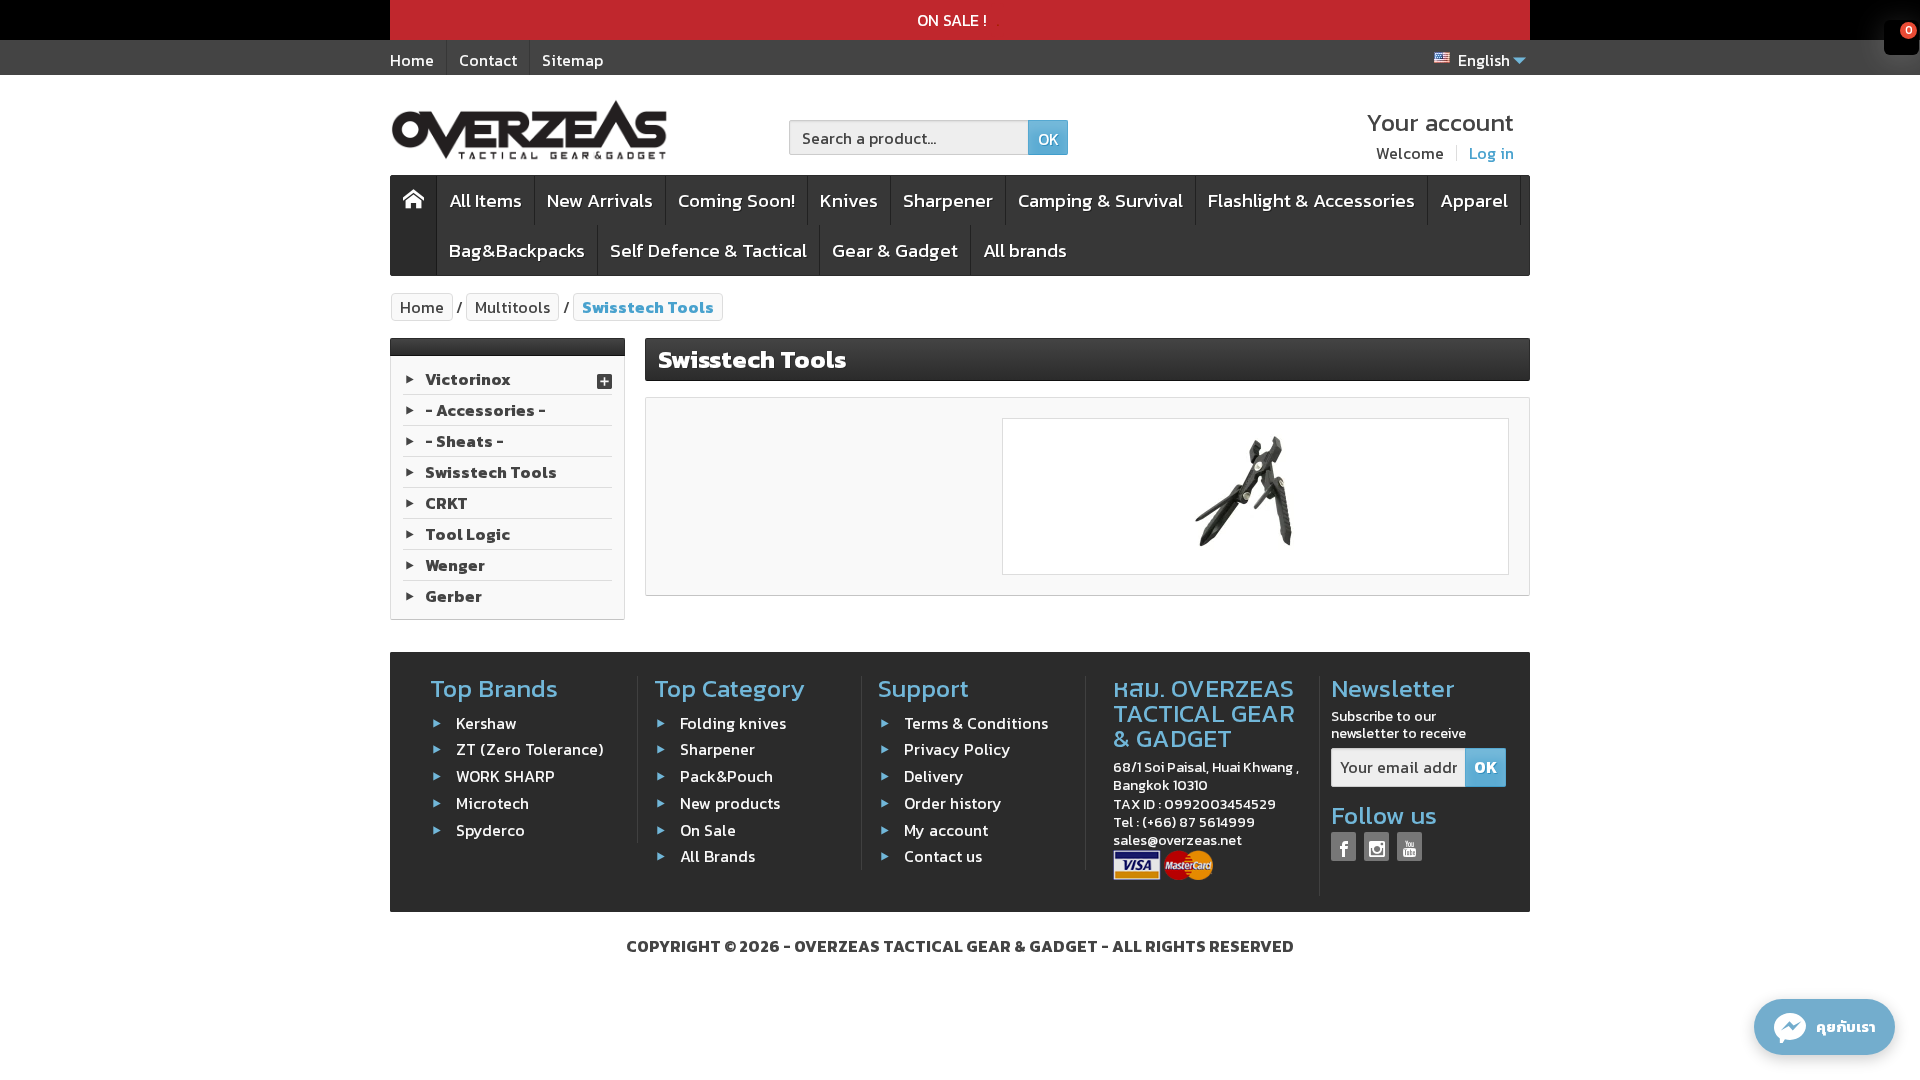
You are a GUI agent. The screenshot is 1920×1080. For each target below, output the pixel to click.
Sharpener (948, 200)
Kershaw (486, 722)
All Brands (717, 856)
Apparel (1474, 200)
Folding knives (733, 722)
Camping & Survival (1100, 200)
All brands (1025, 250)
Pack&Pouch (726, 776)
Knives (849, 200)
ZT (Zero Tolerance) (529, 749)
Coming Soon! (736, 200)
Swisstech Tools (491, 472)
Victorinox (468, 379)
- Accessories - (485, 410)
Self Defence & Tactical (708, 250)
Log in (1491, 153)
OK (1048, 139)
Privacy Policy (957, 749)
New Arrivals (600, 200)
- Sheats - (464, 441)
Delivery (934, 776)
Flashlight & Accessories (1311, 200)
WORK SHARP (505, 776)
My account (946, 829)
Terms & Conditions (976, 722)
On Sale (708, 829)
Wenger (455, 565)
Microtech (492, 803)
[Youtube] (1409, 846)
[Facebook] (1343, 846)
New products (730, 803)
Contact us (943, 856)
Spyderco (490, 829)
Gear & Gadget (895, 250)
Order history (953, 803)
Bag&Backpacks (517, 250)
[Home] (414, 225)
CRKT (446, 503)
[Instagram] (1376, 846)
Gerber (453, 596)
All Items (485, 200)
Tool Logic (467, 534)
